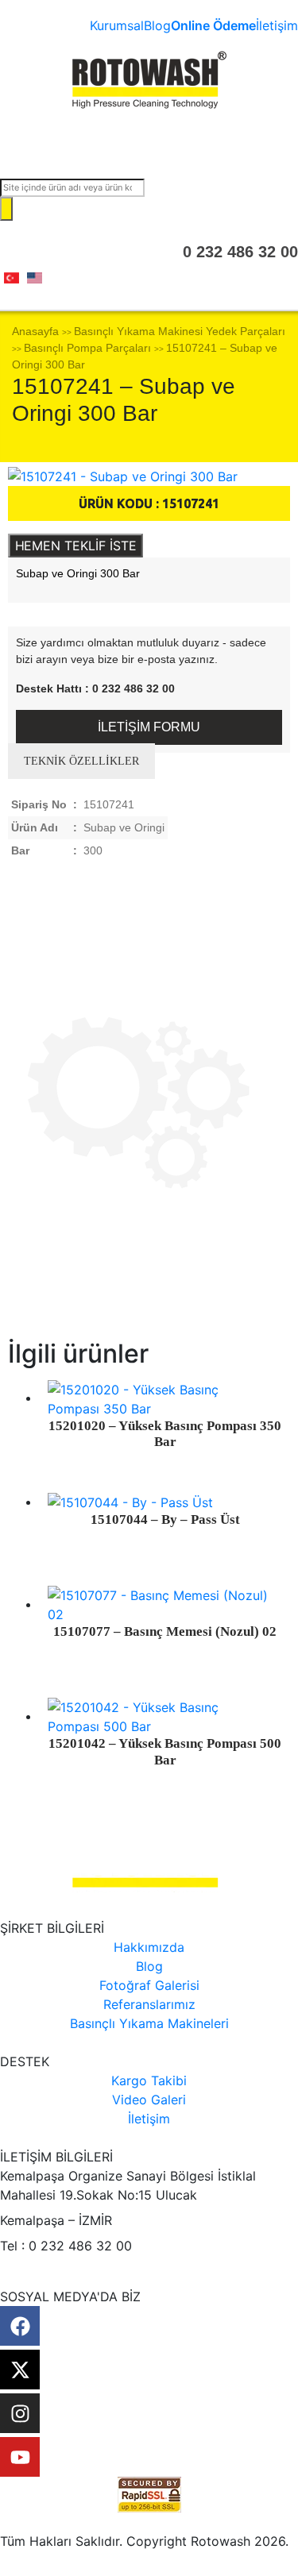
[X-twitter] (20, 2370)
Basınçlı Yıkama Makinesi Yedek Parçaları (180, 331)
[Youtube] (20, 2457)
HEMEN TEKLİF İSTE (76, 546)
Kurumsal (117, 25)
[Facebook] (20, 2326)
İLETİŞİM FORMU (149, 727)
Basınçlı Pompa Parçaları (87, 348)
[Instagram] (20, 2413)
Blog (157, 25)
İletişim (277, 25)
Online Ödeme (213, 25)
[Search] (6, 209)
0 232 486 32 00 (240, 252)
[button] (149, 143)
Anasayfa (35, 331)
